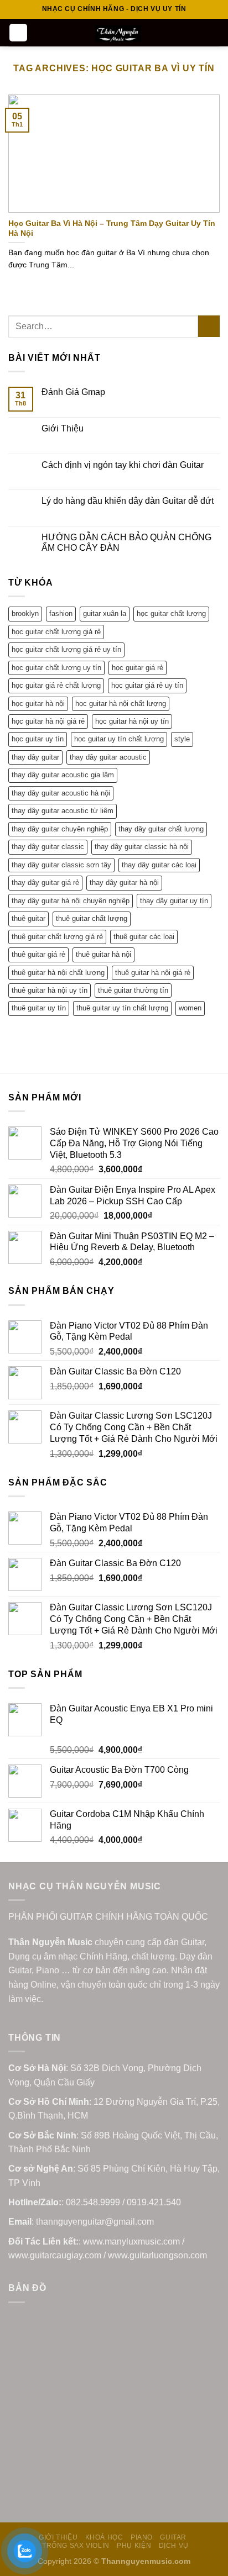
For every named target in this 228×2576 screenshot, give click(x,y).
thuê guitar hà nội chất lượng (58, 973)
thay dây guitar (35, 757)
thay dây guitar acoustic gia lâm (63, 775)
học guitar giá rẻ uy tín (147, 685)
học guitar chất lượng (171, 613)
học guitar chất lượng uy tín (56, 668)
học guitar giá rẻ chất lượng (56, 685)
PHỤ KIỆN (134, 2546)
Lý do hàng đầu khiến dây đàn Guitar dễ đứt (128, 501)
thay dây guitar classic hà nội (142, 847)
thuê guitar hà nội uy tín (50, 990)
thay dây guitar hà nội (124, 883)
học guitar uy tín (38, 739)
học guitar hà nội (38, 704)
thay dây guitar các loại (159, 865)
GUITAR (173, 2537)
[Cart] (214, 33)
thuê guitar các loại (144, 937)
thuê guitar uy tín (39, 1008)
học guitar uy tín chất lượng (119, 739)
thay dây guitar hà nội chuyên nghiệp (71, 901)
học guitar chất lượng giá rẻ (56, 632)
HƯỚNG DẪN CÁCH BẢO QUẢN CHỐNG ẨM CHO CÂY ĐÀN (126, 542)
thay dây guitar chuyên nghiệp (60, 829)
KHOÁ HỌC (104, 2537)
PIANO (142, 2537)
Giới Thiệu (63, 428)
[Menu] (18, 33)
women (190, 1008)
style (182, 739)
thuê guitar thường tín (133, 990)
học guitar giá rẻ (138, 668)
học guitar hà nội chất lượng (121, 704)
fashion (61, 613)
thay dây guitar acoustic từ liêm (63, 811)
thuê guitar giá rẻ (38, 954)
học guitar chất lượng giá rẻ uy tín (66, 649)
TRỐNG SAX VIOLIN (76, 2546)
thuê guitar (28, 918)
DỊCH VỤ (174, 2546)
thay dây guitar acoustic (108, 757)
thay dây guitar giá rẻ (45, 883)
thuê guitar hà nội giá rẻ (153, 973)
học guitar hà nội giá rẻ (48, 721)
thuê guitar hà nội (103, 954)
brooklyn (25, 613)
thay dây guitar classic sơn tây (61, 865)
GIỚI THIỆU (58, 2537)
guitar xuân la (105, 613)
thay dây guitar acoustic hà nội (61, 793)
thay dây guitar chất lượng (161, 829)
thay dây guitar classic (48, 847)
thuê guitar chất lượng (92, 918)
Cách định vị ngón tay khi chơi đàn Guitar (123, 465)
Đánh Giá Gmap (73, 392)
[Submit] (209, 326)
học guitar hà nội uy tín (132, 721)
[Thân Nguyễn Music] (118, 34)
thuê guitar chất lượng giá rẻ (57, 937)
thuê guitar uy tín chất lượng (122, 1008)
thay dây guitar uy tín (174, 901)
